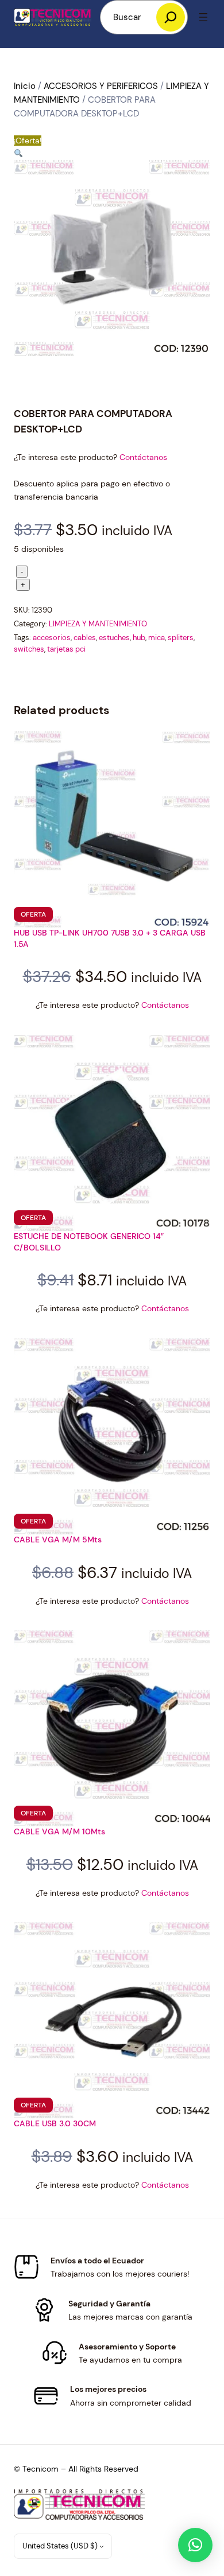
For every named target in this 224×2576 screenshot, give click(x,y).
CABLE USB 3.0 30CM (55, 2123)
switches (29, 649)
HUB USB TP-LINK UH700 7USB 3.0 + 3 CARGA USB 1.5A (110, 938)
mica (157, 638)
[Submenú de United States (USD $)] (102, 2546)
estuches (114, 638)
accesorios (52, 638)
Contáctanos (143, 457)
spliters (181, 638)
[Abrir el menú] (203, 17)
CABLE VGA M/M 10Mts (59, 1831)
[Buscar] (171, 17)
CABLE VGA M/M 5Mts (58, 1540)
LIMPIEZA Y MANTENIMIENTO (98, 624)
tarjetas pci (66, 649)
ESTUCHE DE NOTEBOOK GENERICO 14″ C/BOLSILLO (89, 1242)
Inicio (25, 86)
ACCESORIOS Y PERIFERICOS (101, 86)
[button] (18, 154)
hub (139, 638)
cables (85, 638)
